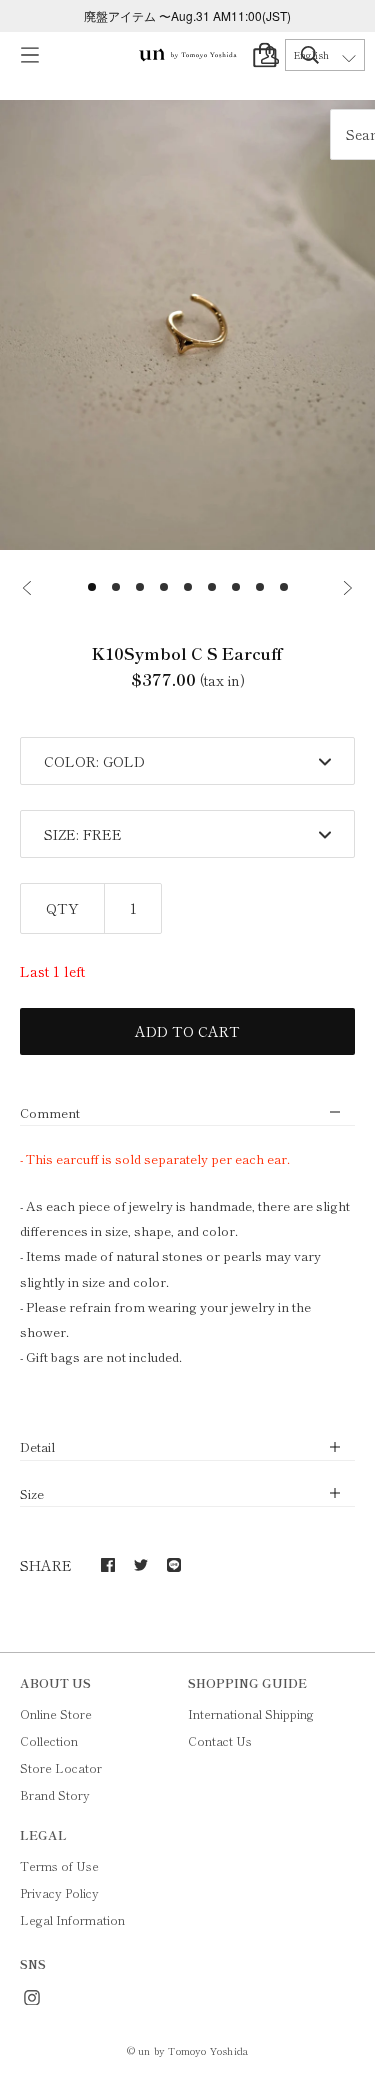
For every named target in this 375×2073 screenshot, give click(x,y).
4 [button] (164, 587)
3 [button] (140, 587)
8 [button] (260, 587)
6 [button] (212, 587)
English (311, 55)
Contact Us (220, 1740)
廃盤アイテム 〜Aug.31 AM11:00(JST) (187, 15)
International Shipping (251, 1713)
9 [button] (284, 587)
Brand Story (55, 1794)
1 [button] (92, 587)
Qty (62, 908)
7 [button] (236, 587)
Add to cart (187, 1031)
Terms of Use (59, 1865)
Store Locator (61, 1767)
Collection (49, 1740)
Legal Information (72, 1919)
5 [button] (188, 587)
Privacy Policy (59, 1892)
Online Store (56, 1713)
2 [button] (116, 587)
